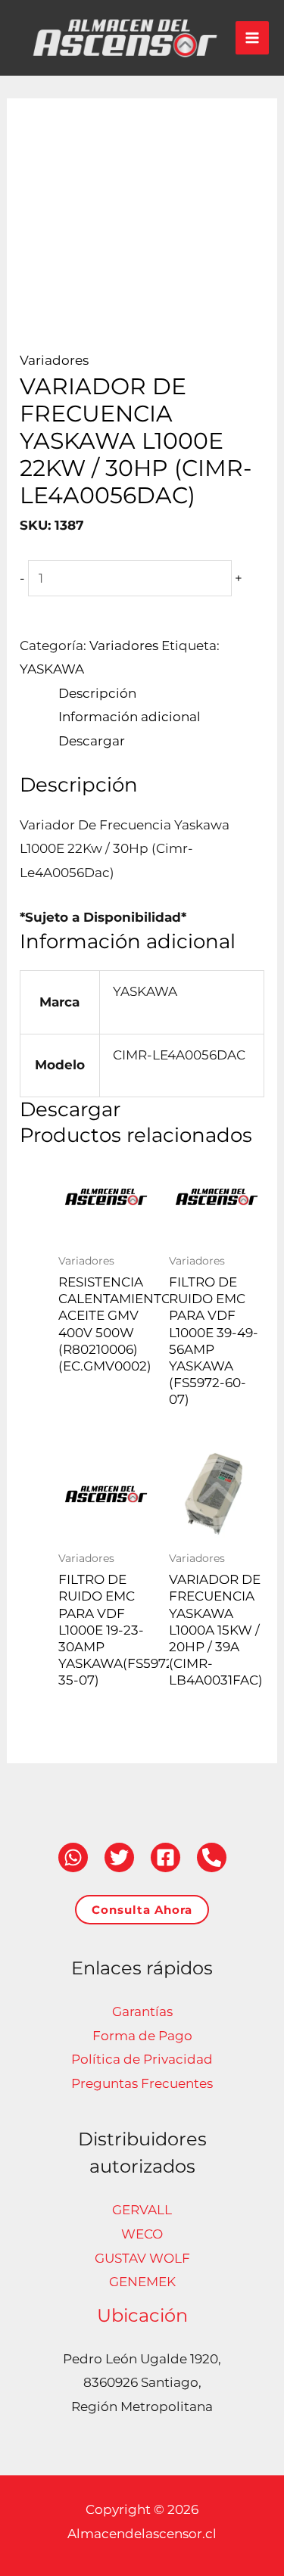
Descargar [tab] (92, 741)
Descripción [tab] (97, 693)
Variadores (54, 360)
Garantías (142, 2011)
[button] (142, 1910)
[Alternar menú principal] (252, 38)
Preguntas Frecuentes (142, 2083)
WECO (142, 2234)
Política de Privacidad (142, 2059)
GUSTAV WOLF (142, 2258)
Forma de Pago (142, 2036)
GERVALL (142, 2210)
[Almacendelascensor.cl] (125, 38)
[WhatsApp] (73, 1857)
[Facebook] (165, 1857)
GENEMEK (142, 2282)
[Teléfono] (212, 1857)
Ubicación (142, 2315)
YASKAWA (52, 669)
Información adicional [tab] (130, 717)
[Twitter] (119, 1857)
